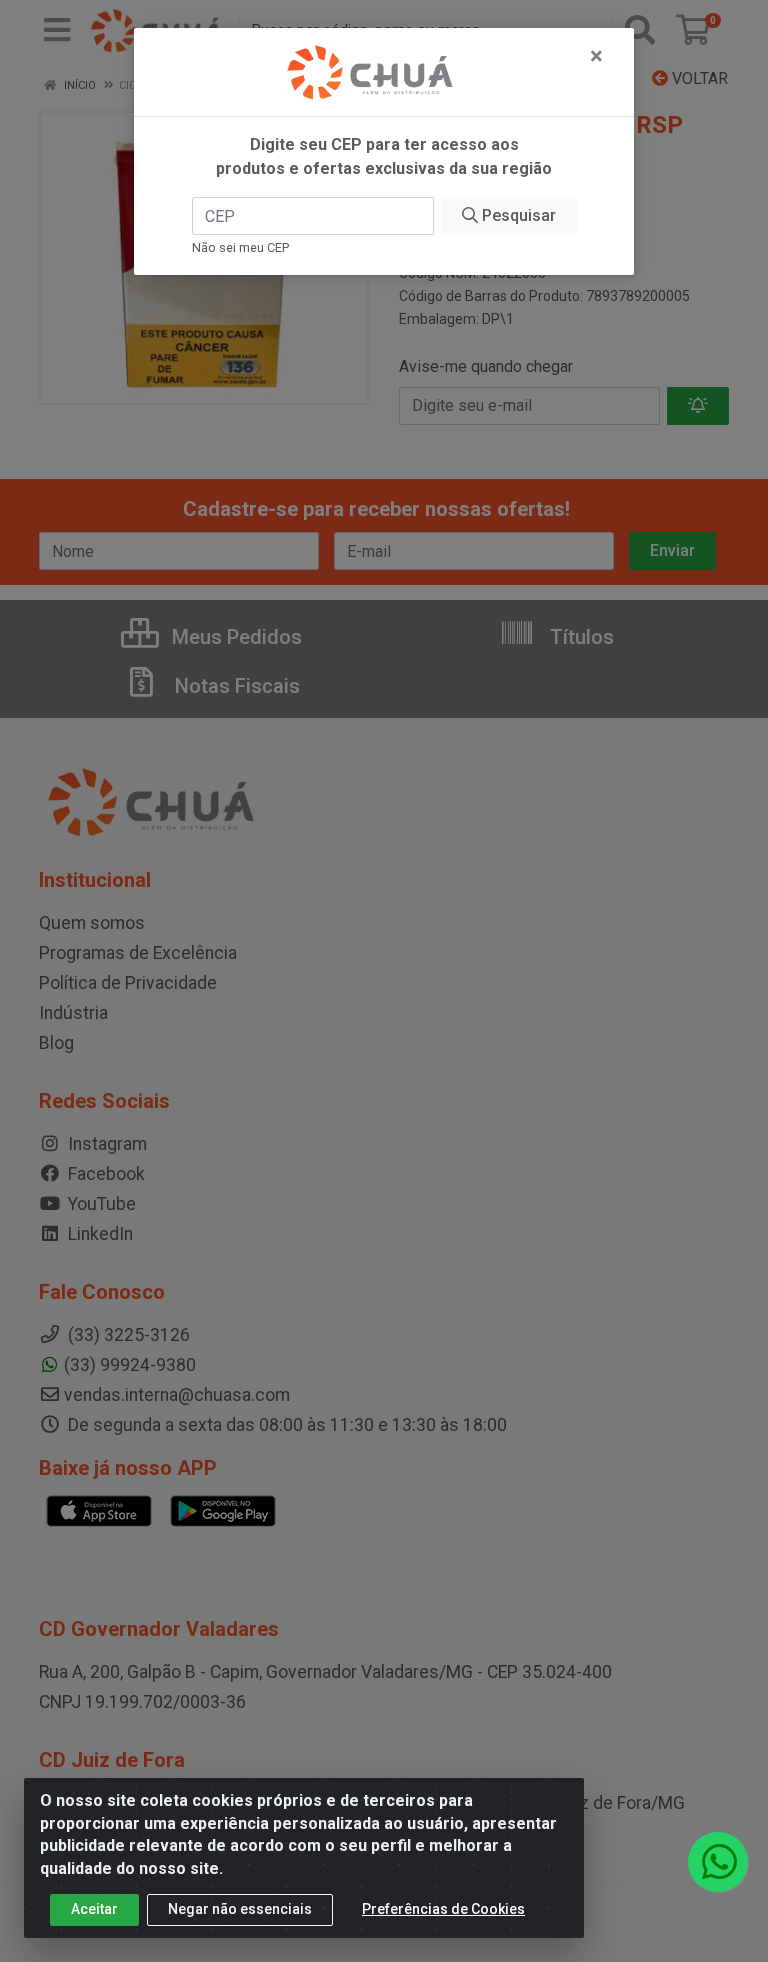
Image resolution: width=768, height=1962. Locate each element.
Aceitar (94, 1909)
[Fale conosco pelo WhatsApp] (718, 1862)
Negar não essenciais (240, 1909)
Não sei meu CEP (240, 247)
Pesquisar (517, 215)
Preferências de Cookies (443, 1909)
